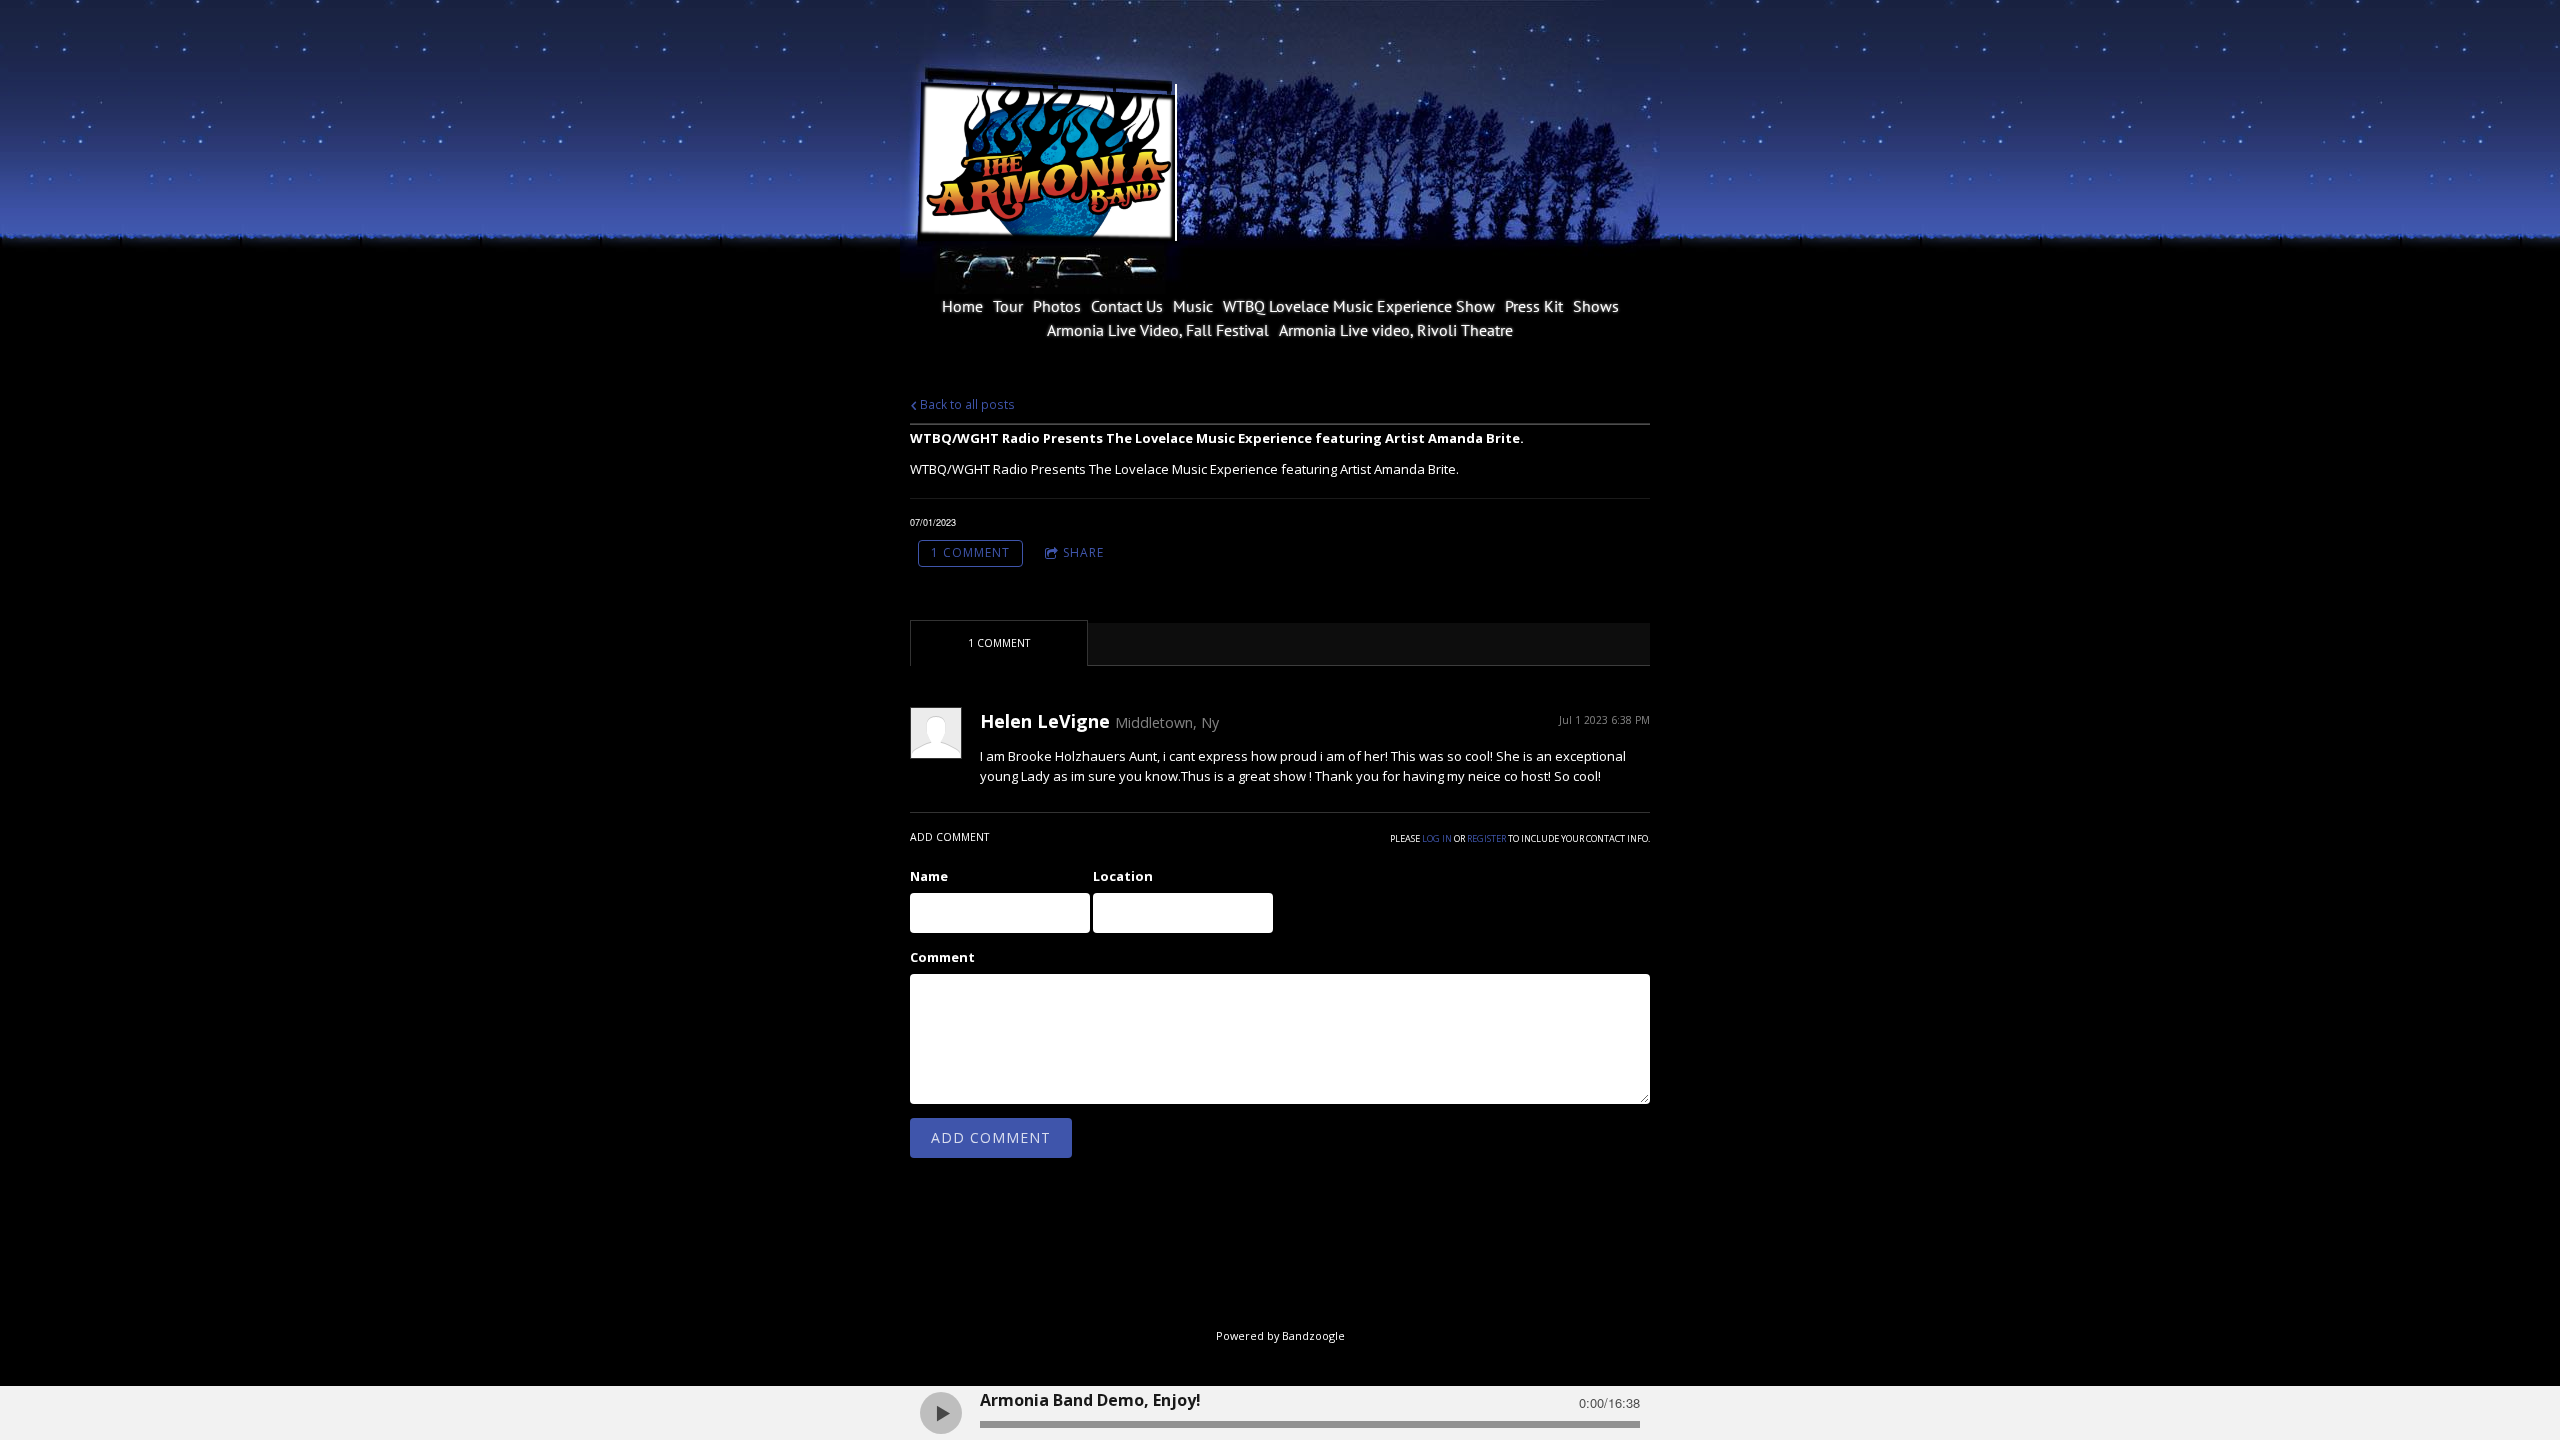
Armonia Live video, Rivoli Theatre (1396, 330)
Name (929, 876)
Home (962, 306)
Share (1083, 552)
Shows (1596, 306)
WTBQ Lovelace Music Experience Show (1359, 306)
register (1486, 838)
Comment (942, 957)
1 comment (970, 552)
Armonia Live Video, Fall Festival (1158, 330)
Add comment (991, 1137)
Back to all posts (966, 404)
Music (1193, 306)
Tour (1008, 306)
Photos (1057, 306)
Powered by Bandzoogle (1280, 1335)
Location (1123, 876)
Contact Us (1127, 306)
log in (1437, 838)
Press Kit (1534, 306)
